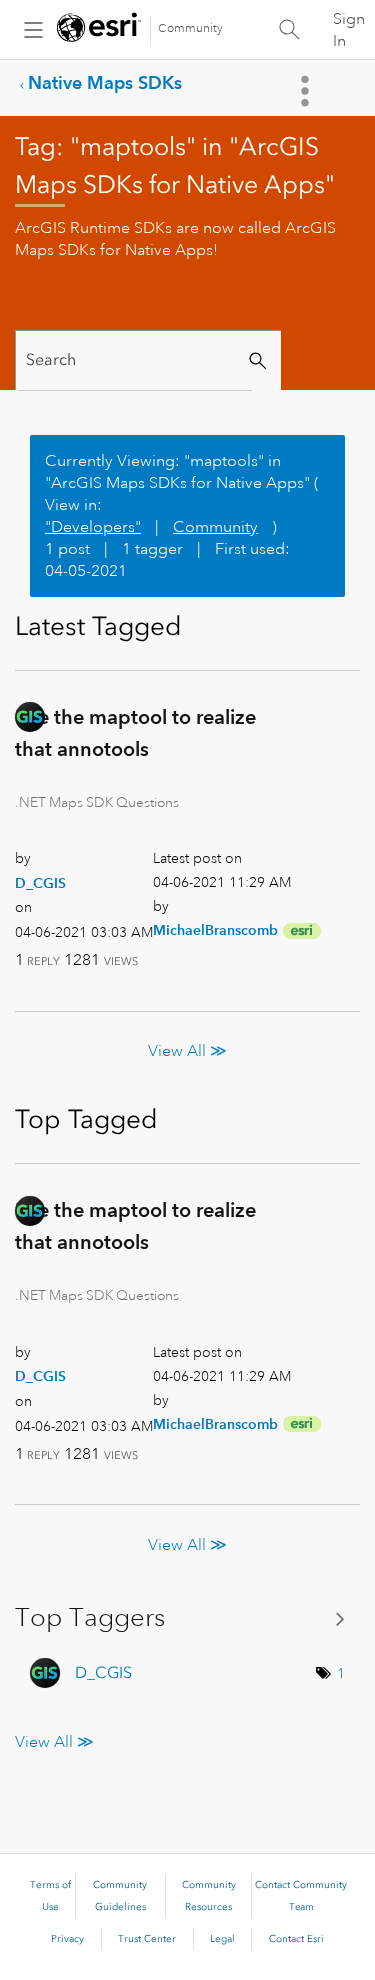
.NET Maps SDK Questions (97, 802)
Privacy (67, 1939)
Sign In (349, 30)
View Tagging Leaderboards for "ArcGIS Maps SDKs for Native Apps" (187, 1617)
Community (190, 28)
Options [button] (307, 91)
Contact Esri (296, 1939)
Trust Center (147, 1939)
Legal (222, 1939)
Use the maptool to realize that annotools (135, 733)
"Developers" (93, 527)
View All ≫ (187, 1051)
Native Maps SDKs (105, 82)
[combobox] (135, 360)
